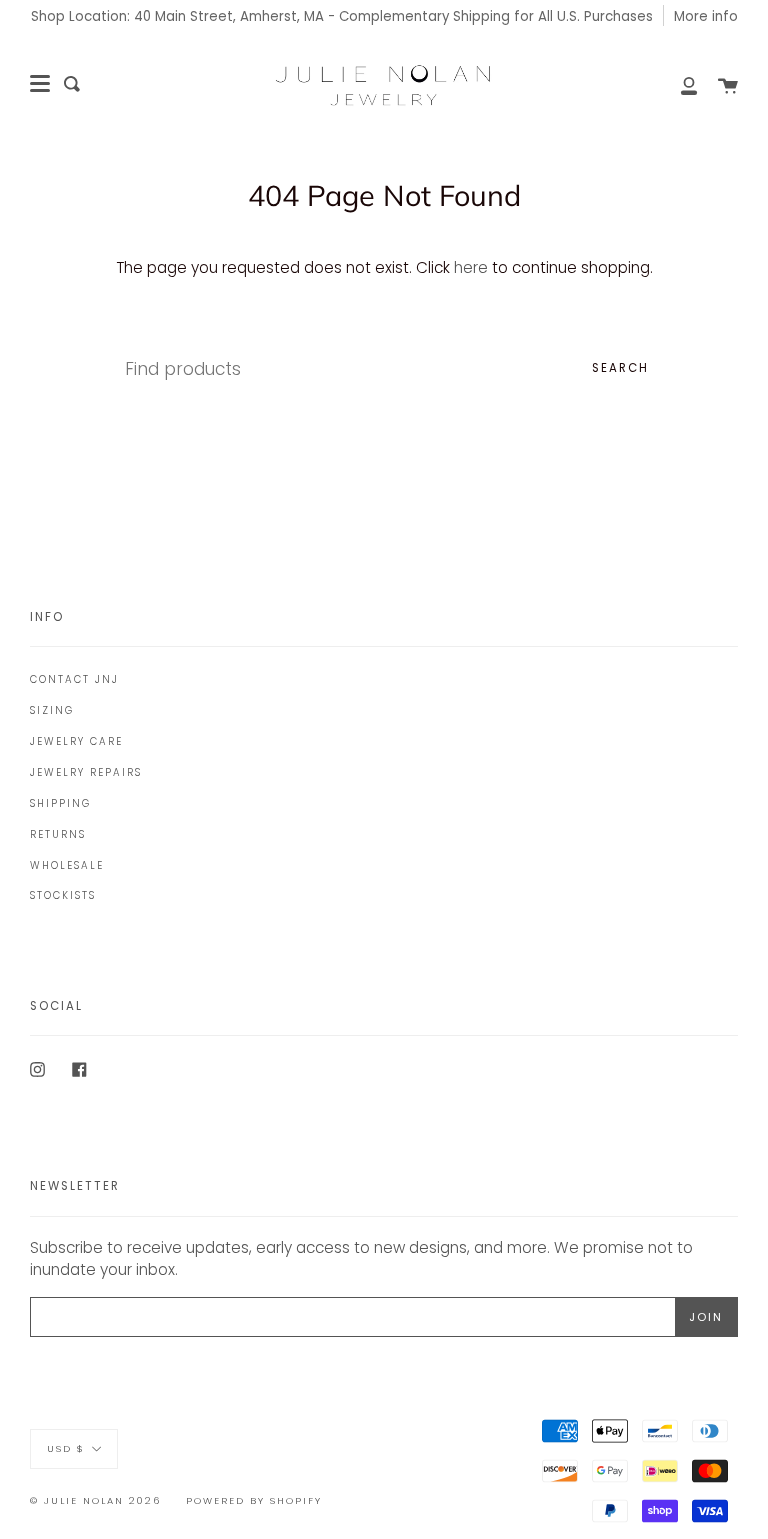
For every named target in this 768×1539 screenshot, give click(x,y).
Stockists (63, 895)
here (471, 267)
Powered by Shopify (254, 1500)
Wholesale (67, 865)
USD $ (66, 1448)
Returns (58, 834)
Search (620, 368)
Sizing (52, 710)
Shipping (60, 803)
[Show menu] (40, 84)
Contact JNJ (74, 679)
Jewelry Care (76, 741)
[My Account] (678, 84)
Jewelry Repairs (86, 772)
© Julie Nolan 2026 (95, 1500)
